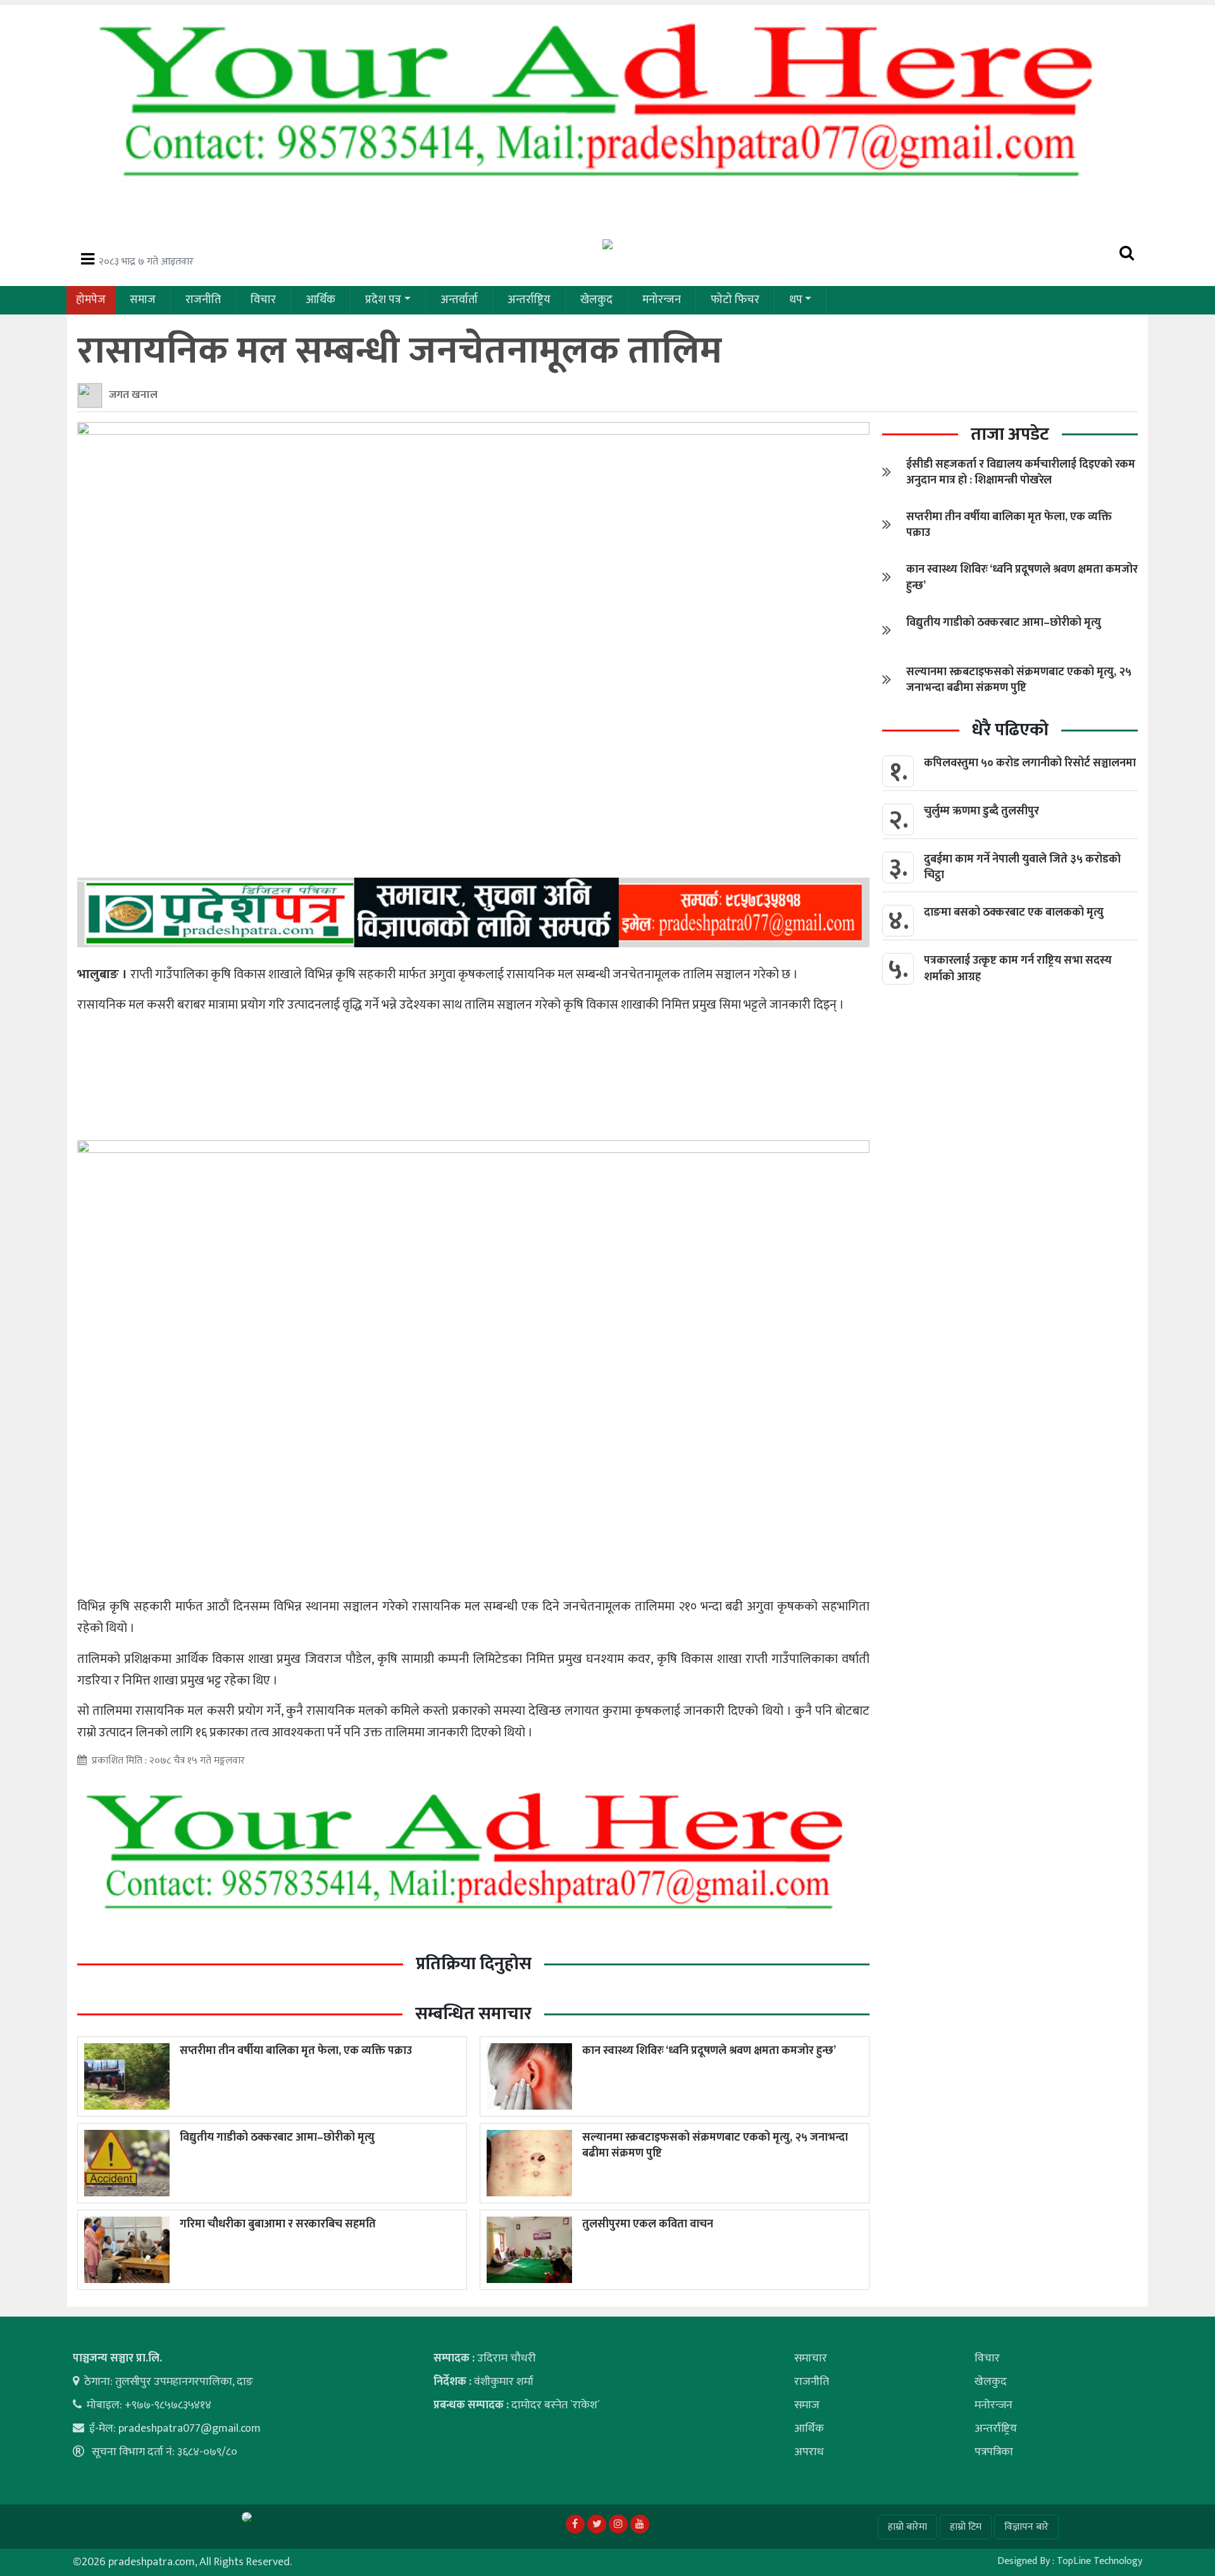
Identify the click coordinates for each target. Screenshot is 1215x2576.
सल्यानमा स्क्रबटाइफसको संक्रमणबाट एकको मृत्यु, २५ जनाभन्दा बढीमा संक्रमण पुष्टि (715, 2145)
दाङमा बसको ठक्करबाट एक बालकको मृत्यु (1014, 912)
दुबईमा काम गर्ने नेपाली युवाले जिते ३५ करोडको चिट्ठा (1022, 867)
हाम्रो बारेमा (907, 2527)
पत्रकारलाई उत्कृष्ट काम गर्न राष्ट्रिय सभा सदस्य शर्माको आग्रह (1018, 968)
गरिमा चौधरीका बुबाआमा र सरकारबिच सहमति (278, 2224)
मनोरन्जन (662, 300)
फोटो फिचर (735, 300)
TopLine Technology (1100, 2561)
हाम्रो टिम (966, 2527)
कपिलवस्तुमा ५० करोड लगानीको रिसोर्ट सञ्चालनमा (1030, 763)
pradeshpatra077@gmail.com (190, 2429)
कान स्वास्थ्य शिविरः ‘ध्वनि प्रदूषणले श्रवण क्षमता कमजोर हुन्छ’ (709, 2051)
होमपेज (91, 300)
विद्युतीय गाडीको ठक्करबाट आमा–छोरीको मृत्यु (277, 2137)
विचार (263, 300)
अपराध (809, 2452)
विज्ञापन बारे (1026, 2527)
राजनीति (203, 300)
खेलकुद (596, 300)
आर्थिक (321, 300)
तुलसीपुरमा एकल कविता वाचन (648, 2224)
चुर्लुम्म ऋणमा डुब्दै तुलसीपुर (981, 811)
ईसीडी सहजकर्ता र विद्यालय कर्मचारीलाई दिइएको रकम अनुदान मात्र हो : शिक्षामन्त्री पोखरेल (1021, 472)
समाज (143, 300)
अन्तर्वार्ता (459, 300)
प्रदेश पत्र (383, 300)
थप (796, 300)
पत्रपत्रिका (994, 2452)
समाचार (811, 2358)
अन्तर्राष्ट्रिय (529, 300)
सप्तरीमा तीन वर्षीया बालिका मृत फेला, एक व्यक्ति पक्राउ (296, 2051)
